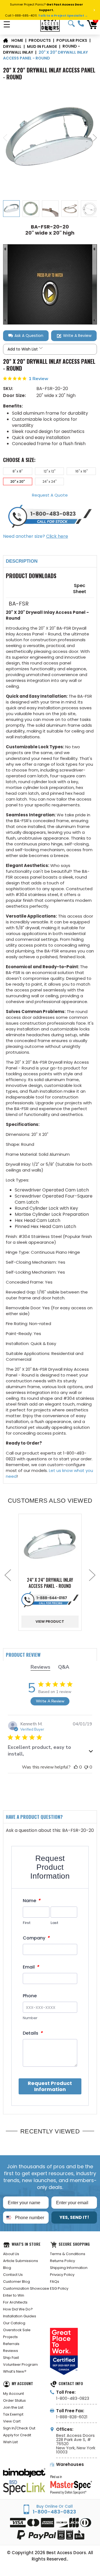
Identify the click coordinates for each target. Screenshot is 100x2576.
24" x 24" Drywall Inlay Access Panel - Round (50, 1583)
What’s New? (15, 2371)
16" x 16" (81, 471)
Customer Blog (17, 2282)
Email (31, 1967)
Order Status (14, 2400)
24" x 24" (49, 481)
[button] (26, 336)
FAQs (55, 2282)
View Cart (12, 2421)
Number (30, 2018)
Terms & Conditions (68, 2254)
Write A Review (50, 1701)
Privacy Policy (62, 2275)
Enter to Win (14, 2295)
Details (33, 2033)
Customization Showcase (26, 2288)
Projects (10, 2337)
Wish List (10, 2442)
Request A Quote (50, 495)
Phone (30, 1996)
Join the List (13, 2407)
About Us (11, 2254)
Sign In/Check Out (19, 2428)
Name (32, 1901)
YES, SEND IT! (74, 2217)
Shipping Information (69, 2268)
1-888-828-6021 (72, 2417)
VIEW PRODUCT (50, 1621)
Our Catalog (14, 2323)
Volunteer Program (20, 2365)
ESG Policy (59, 2288)
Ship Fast (11, 2358)
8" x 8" (17, 471)
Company (36, 1938)
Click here (57, 536)
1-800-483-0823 (81, 24)
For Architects (15, 2302)
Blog (7, 2268)
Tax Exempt (13, 2414)
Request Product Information (50, 2086)
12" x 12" (49, 471)
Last (54, 1923)
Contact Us (13, 2275)
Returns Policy (62, 2261)
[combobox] (8, 2217)
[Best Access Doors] (50, 24)
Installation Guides (20, 2316)
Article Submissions (21, 2261)
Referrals (11, 2344)
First (27, 1923)
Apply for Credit (17, 2435)
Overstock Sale (17, 2330)
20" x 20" (17, 481)
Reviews (11, 2351)
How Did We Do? (18, 2309)
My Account (13, 2394)
